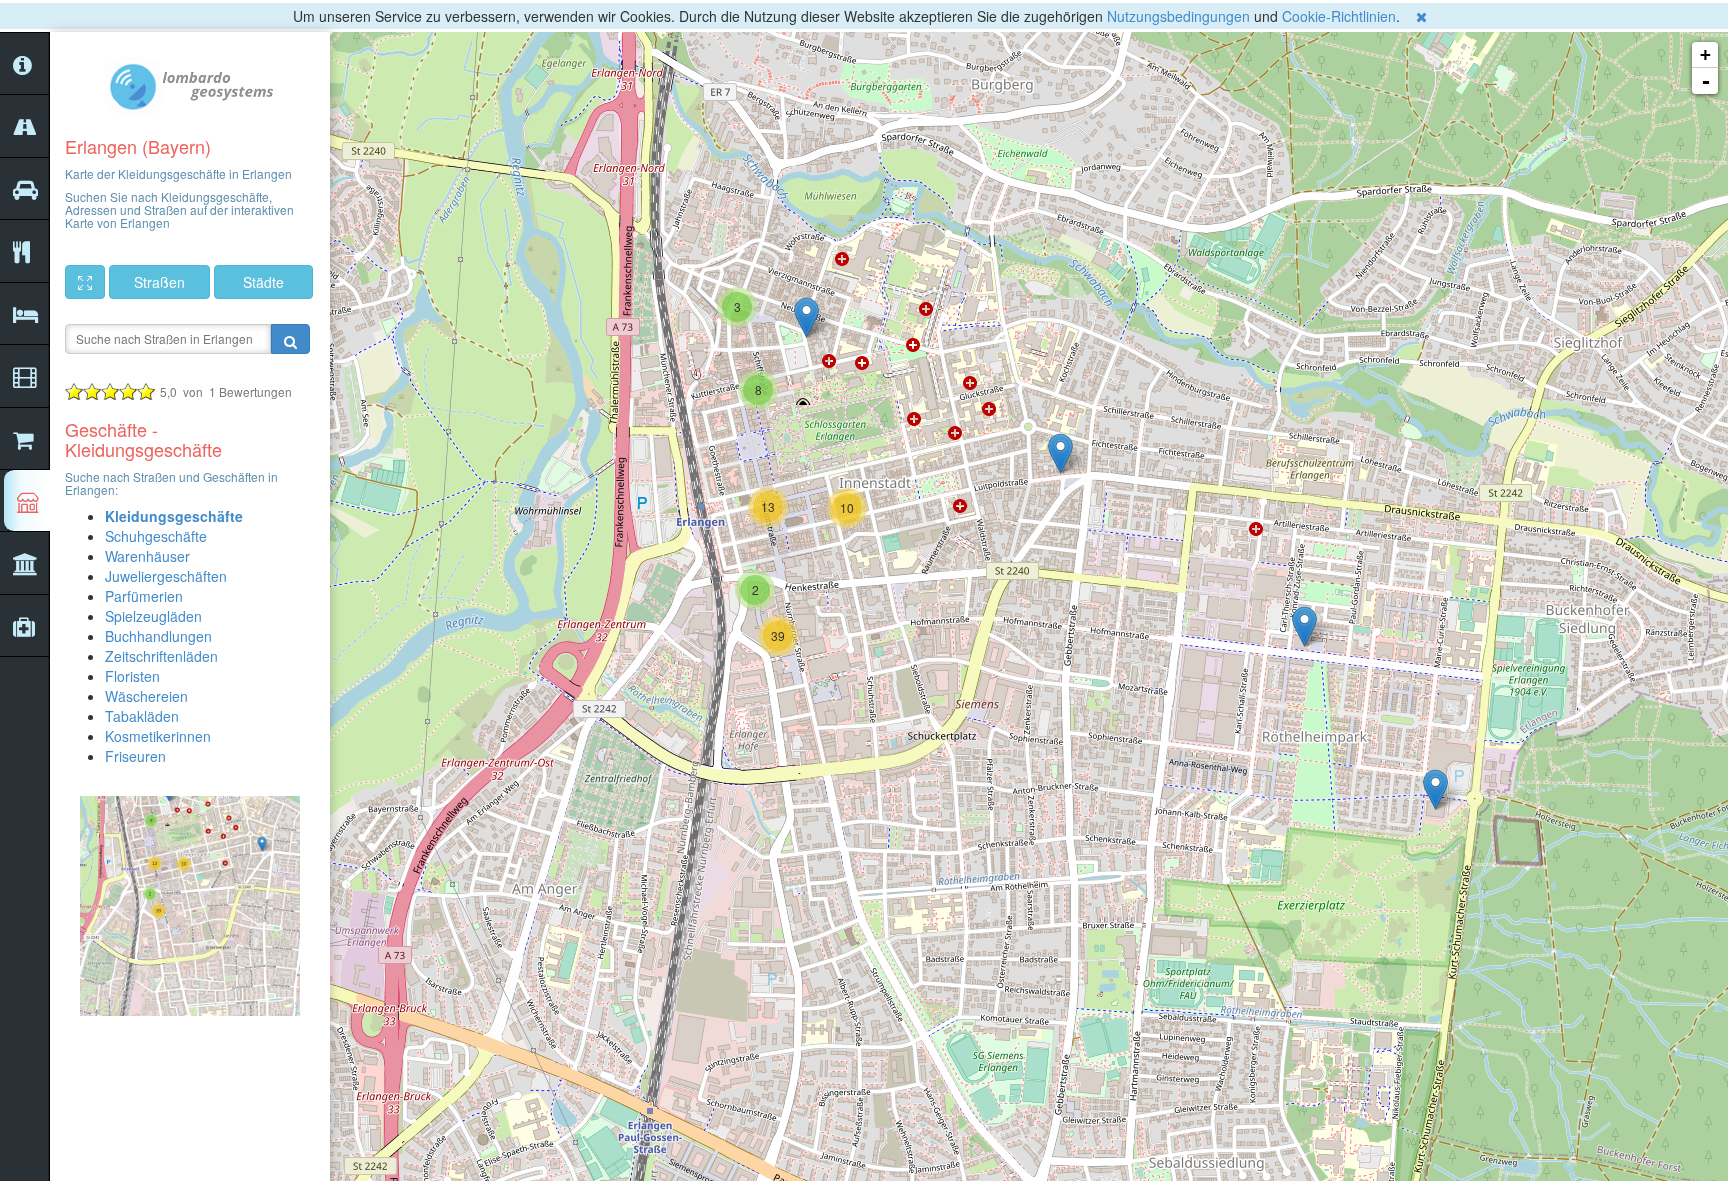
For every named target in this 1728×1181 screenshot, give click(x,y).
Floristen (132, 676)
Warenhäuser (147, 556)
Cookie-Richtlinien (1339, 16)
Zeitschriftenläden (161, 656)
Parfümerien (144, 596)
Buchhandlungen (158, 636)
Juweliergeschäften (166, 576)
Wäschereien (146, 696)
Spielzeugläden (153, 616)
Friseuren (135, 756)
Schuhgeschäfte (156, 536)
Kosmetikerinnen (158, 736)
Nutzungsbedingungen (1178, 16)
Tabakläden (142, 716)
